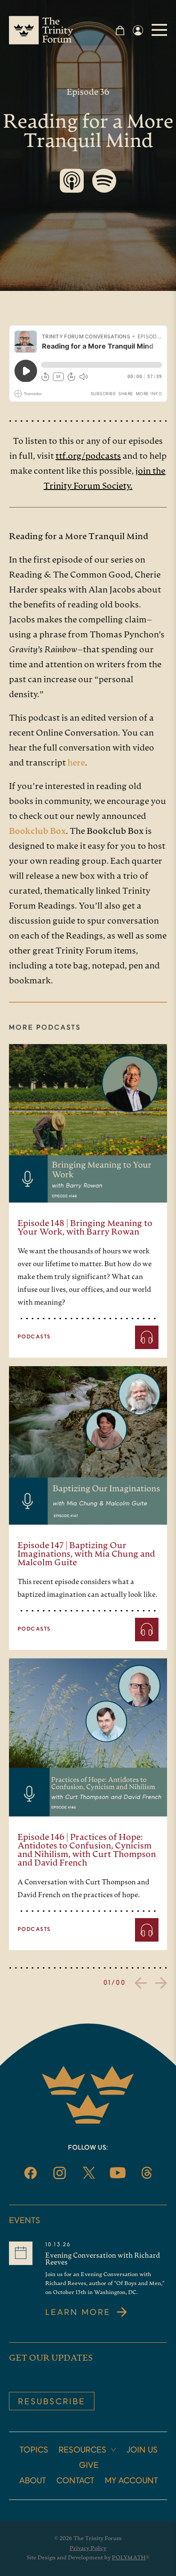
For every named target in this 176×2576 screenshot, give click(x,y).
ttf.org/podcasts (88, 457)
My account (131, 2481)
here (76, 763)
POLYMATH (129, 2558)
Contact (75, 2481)
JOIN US (142, 2450)
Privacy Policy (88, 2548)
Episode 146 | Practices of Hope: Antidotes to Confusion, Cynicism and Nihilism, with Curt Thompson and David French (87, 1851)
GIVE (89, 2466)
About (33, 2481)
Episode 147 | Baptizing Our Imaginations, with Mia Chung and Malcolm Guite (86, 1555)
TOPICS (34, 2450)
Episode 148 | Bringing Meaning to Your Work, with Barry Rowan (85, 1228)
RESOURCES (82, 2450)
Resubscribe (52, 2402)
